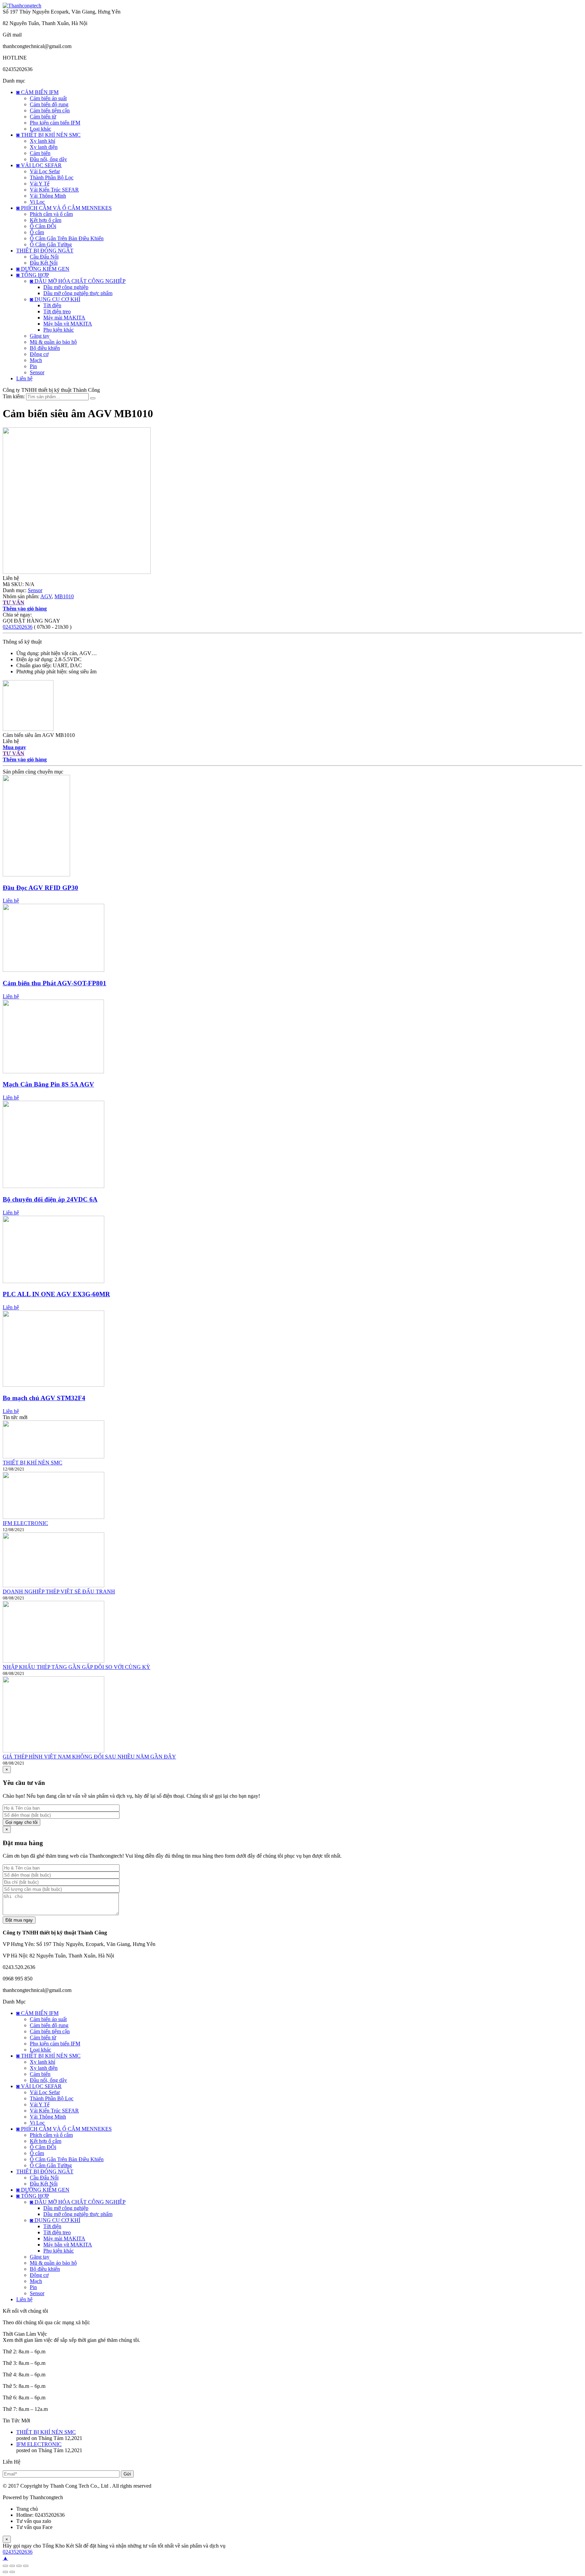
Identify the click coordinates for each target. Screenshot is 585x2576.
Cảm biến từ (43, 117)
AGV (46, 596)
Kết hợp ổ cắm (46, 220)
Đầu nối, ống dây (48, 159)
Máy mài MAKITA (64, 318)
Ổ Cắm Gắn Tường (51, 244)
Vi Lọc (37, 202)
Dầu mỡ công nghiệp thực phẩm (78, 293)
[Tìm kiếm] (93, 398)
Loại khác (40, 129)
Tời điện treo (57, 311)
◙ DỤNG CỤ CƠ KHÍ (55, 299)
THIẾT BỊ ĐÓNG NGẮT (45, 251)
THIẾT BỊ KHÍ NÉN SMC (32, 1463)
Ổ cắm (37, 232)
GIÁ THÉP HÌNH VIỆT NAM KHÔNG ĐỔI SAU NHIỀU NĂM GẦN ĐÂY (89, 1757)
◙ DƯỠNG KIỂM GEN (43, 269)
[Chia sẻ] (12, 2566)
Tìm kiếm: (14, 396)
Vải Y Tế (40, 184)
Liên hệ (24, 378)
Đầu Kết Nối (44, 263)
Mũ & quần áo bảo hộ (53, 342)
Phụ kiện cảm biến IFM (55, 123)
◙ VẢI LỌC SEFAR (39, 165)
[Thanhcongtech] (22, 6)
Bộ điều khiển (45, 348)
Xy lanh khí (42, 141)
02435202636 (18, 627)
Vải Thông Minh (48, 196)
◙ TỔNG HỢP (33, 275)
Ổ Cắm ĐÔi (43, 226)
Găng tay (40, 336)
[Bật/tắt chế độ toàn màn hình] (19, 2566)
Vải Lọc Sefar (45, 171)
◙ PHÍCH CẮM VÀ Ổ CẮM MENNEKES (64, 208)
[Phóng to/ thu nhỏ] (26, 2566)
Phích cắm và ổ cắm (51, 214)
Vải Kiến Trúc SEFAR (54, 190)
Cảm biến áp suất (48, 98)
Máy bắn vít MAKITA (68, 324)
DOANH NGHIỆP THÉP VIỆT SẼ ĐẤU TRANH (59, 1592)
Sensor (37, 372)
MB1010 (64, 596)
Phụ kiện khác (59, 330)
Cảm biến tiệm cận (50, 110)
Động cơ (39, 354)
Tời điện (52, 305)
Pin (33, 366)
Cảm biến (40, 153)
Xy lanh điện (44, 147)
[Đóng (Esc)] (5, 2566)
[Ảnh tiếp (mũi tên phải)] (12, 2572)
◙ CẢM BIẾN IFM (37, 92)
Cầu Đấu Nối (44, 257)
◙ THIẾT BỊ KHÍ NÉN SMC (48, 135)
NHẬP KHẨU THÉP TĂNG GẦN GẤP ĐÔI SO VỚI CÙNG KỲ (77, 1667)
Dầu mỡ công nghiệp (66, 287)
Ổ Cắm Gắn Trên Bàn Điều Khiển (67, 238)
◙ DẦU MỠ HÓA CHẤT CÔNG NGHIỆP (78, 281)
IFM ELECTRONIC (25, 1523)
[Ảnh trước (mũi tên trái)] (5, 2572)
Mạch (36, 360)
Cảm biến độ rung (49, 104)
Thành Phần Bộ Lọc (52, 177)
